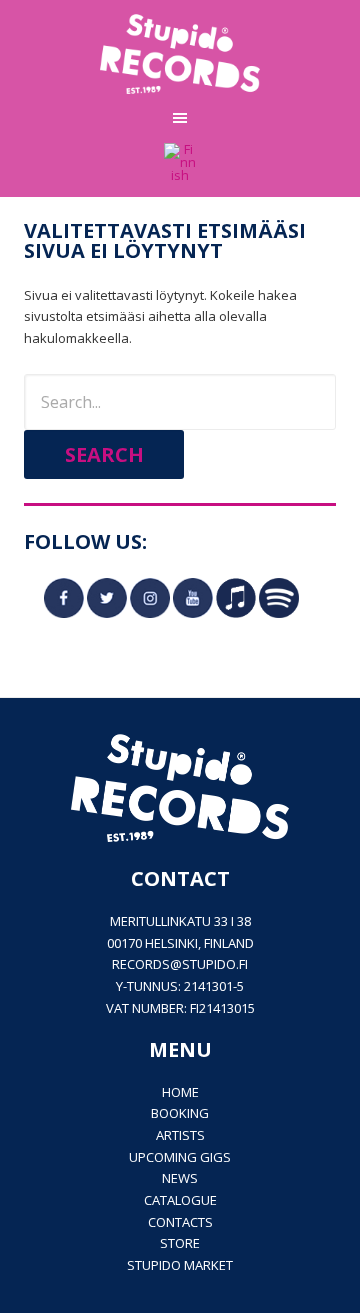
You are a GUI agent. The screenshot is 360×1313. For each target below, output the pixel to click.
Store (180, 1243)
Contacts (180, 1222)
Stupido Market (180, 1265)
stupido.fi (215, 964)
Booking (180, 1113)
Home (180, 1092)
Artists (180, 1135)
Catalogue (180, 1200)
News (180, 1178)
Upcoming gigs (180, 1157)
